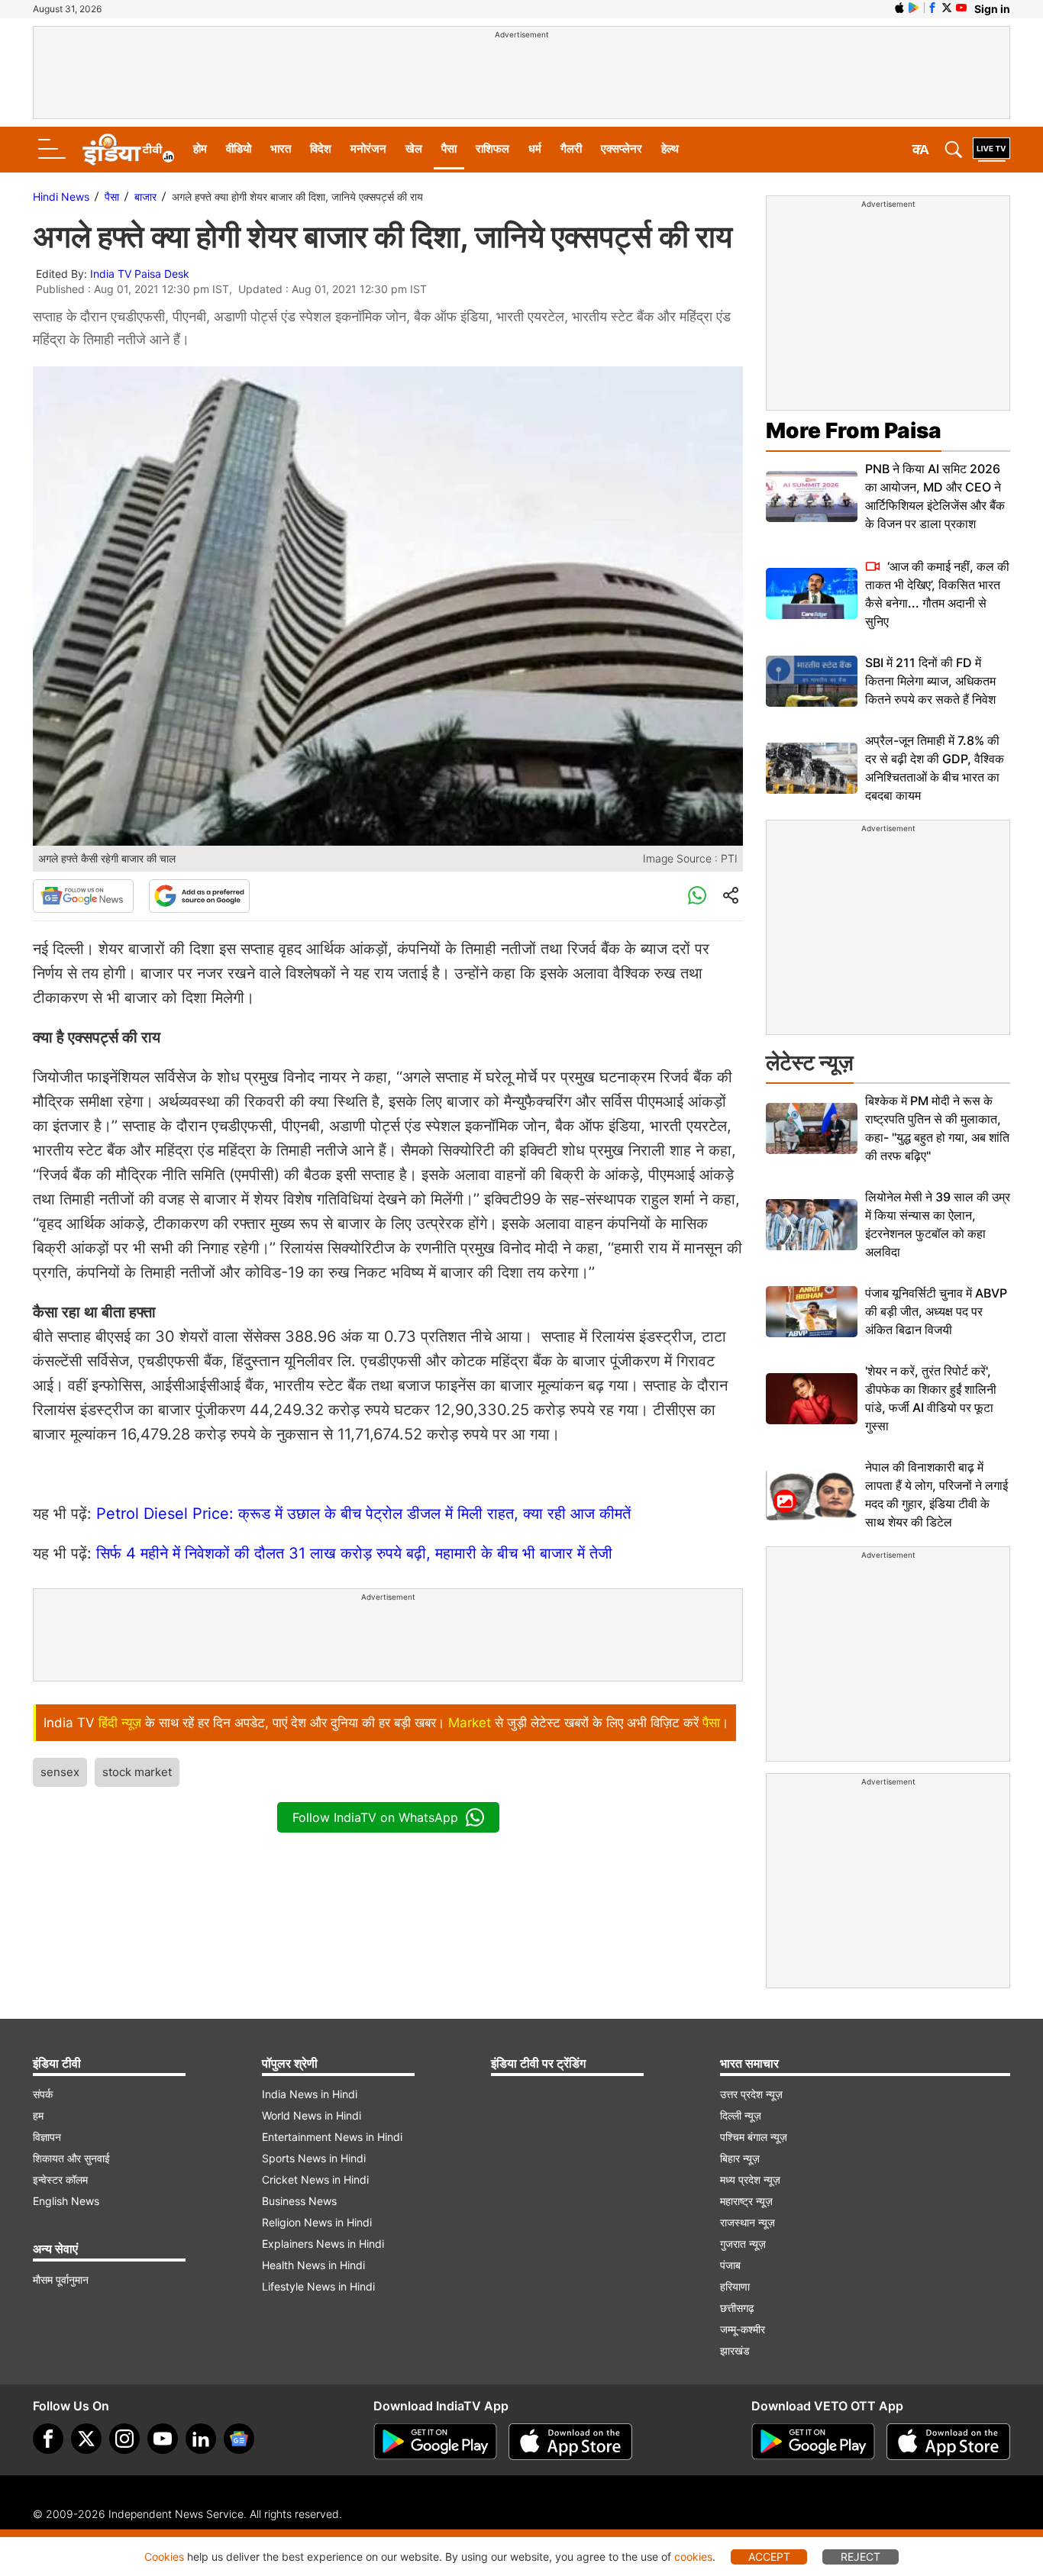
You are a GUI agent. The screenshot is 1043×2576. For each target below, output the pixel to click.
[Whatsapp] (697, 896)
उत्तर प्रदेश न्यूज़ (751, 2094)
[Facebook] (48, 2439)
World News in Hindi (312, 2115)
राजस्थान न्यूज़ (748, 2222)
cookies (693, 2557)
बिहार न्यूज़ (740, 2158)
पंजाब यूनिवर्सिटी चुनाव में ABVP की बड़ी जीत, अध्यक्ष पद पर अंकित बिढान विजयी (936, 1311)
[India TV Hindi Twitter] (947, 8)
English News (66, 2201)
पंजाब (730, 2265)
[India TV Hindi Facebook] (932, 8)
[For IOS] (948, 2442)
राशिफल (492, 148)
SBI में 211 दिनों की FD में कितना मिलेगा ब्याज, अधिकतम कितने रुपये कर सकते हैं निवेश (930, 681)
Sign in (992, 9)
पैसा (449, 148)
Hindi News (61, 197)
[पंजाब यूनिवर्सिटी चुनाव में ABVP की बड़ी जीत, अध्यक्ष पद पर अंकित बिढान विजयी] (812, 1312)
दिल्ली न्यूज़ (741, 2115)
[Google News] (83, 896)
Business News (299, 2201)
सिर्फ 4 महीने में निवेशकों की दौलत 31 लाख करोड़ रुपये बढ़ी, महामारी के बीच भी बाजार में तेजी (354, 1553)
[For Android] (813, 2442)
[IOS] (899, 8)
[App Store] (570, 2442)
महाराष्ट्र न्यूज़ (746, 2201)
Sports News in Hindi (314, 2158)
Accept (769, 2557)
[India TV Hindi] (128, 150)
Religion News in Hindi (317, 2222)
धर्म (535, 148)
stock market (137, 1772)
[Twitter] (86, 2439)
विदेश (321, 148)
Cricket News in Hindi (315, 2179)
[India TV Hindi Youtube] (961, 8)
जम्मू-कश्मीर (743, 2329)
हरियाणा (735, 2286)
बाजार (145, 197)
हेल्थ (670, 148)
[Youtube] (163, 2439)
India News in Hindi (310, 2094)
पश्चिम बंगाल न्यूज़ (754, 2137)
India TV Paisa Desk (140, 274)
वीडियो (239, 148)
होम (200, 148)
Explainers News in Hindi (323, 2244)
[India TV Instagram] (124, 2439)
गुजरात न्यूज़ (743, 2244)
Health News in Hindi (313, 2265)
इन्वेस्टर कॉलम (60, 2179)
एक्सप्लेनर (622, 148)
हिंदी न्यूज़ (120, 1723)
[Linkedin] (201, 2439)
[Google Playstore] (435, 2442)
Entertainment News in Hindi (332, 2137)
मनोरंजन (368, 148)
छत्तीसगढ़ (737, 2308)
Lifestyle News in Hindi (318, 2286)
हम (38, 2115)
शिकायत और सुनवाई (71, 2158)
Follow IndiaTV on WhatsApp (375, 1817)
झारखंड (735, 2350)
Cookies (164, 2557)
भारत (281, 148)
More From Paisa (854, 430)
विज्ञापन (47, 2137)
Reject (861, 2557)
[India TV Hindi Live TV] (991, 150)
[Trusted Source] (199, 896)
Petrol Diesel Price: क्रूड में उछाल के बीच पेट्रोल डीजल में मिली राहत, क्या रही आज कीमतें (366, 1514)
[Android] (914, 8)
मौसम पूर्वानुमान (61, 2279)
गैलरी (571, 148)
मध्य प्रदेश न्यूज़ (750, 2179)
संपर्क (43, 2094)
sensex (60, 1772)
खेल (414, 148)
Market (470, 1723)
